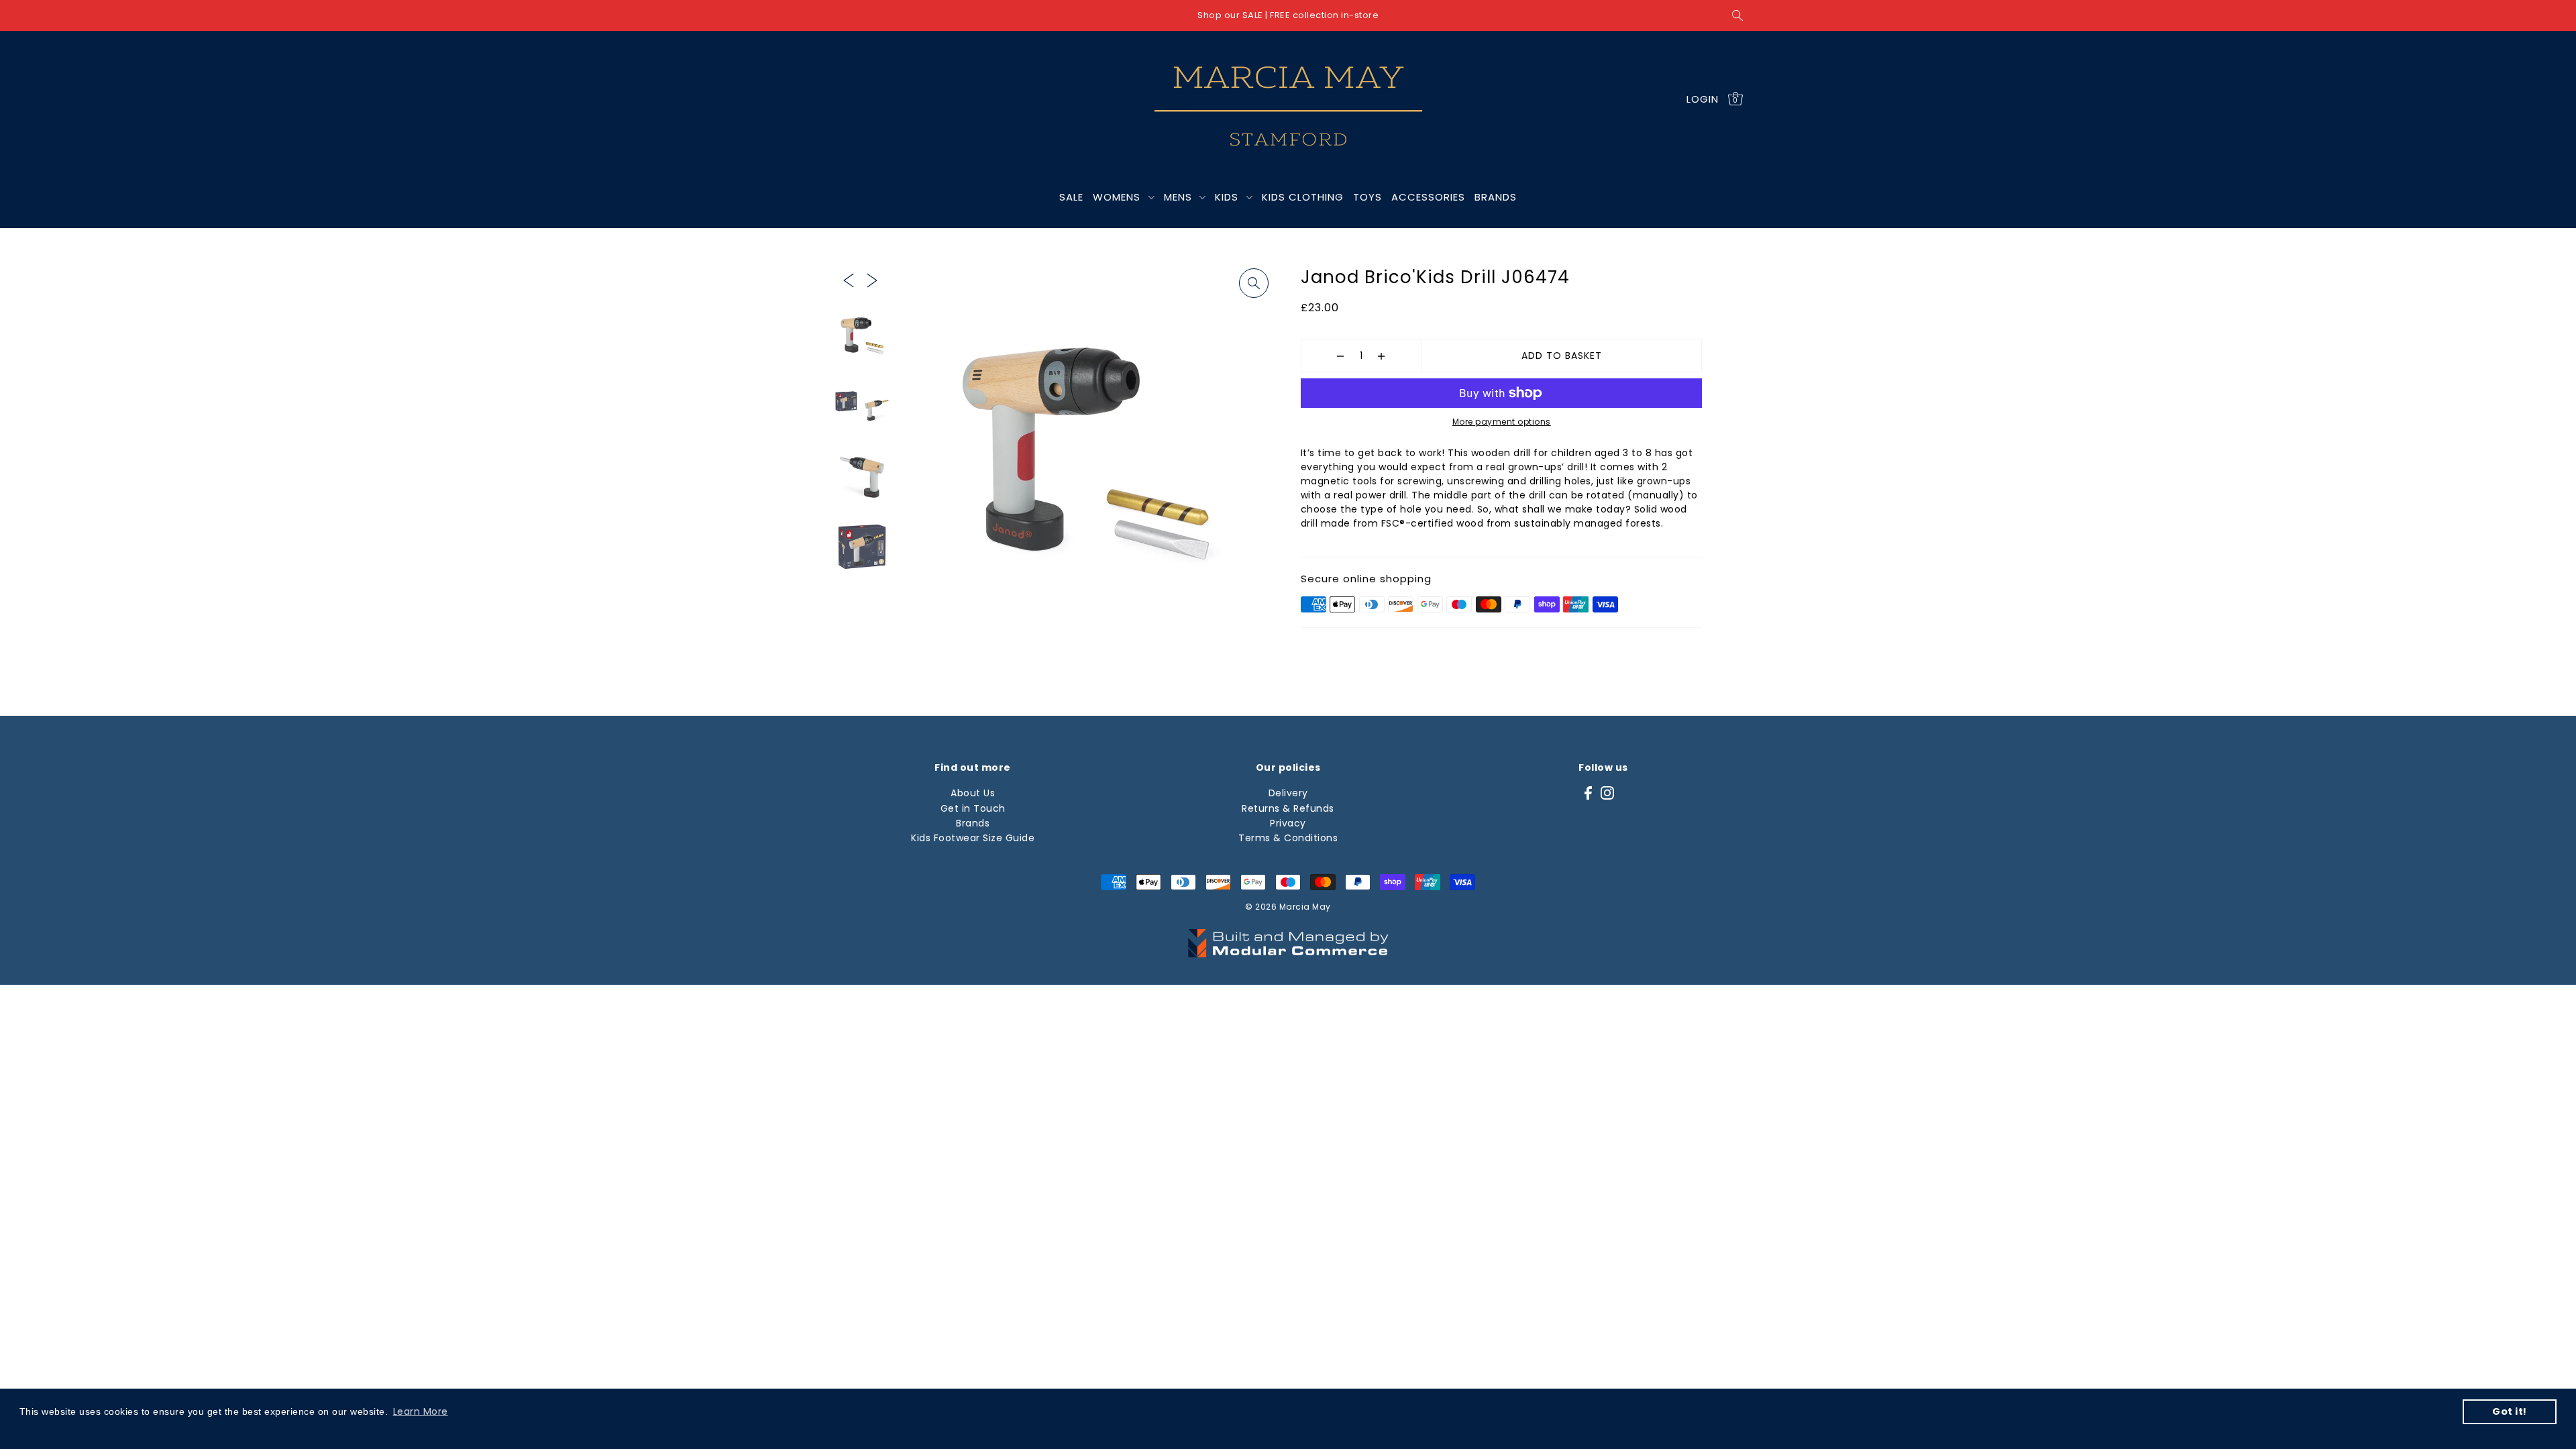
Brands (973, 823)
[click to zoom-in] (1254, 283)
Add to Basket (1562, 356)
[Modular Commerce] (1288, 936)
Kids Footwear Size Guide (973, 838)
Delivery (1288, 793)
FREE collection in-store (1324, 15)
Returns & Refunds (1288, 808)
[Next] (872, 279)
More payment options (1502, 422)
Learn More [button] (421, 1411)
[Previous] (849, 279)
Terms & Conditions (1288, 838)
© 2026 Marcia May (1288, 907)
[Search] (1737, 15)
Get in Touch (973, 808)
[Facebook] (1588, 793)
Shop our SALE (1230, 15)
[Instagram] (1607, 793)
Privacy (1288, 823)
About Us (973, 793)
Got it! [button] (2510, 1411)
